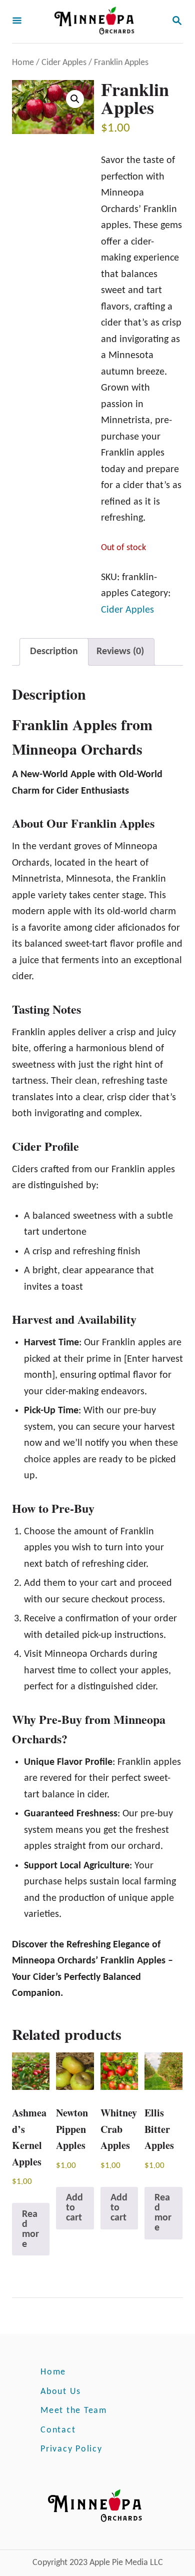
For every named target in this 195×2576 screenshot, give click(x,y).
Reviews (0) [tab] (120, 652)
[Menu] (17, 22)
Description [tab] (54, 652)
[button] (75, 99)
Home (23, 63)
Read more (30, 2229)
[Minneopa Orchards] (96, 22)
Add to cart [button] (74, 2208)
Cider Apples (64, 63)
